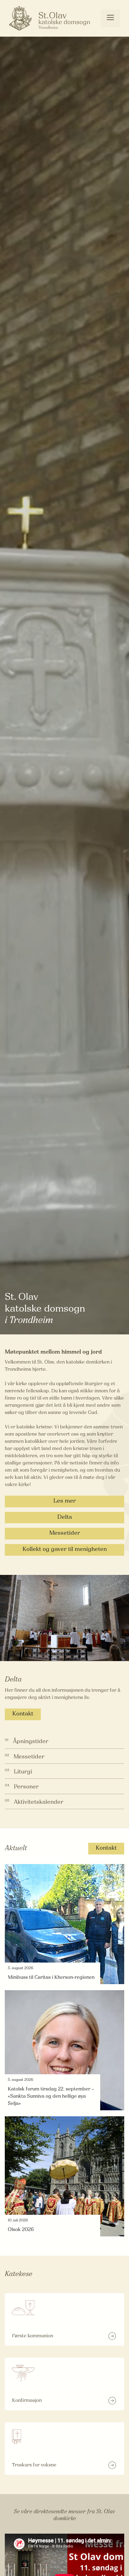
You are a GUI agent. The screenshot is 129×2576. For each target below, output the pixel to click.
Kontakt (23, 1714)
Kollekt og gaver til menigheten (65, 1550)
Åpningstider (31, 1742)
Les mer (65, 1501)
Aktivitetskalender (39, 1802)
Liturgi (23, 1772)
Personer (26, 1787)
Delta (65, 1517)
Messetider (65, 1533)
